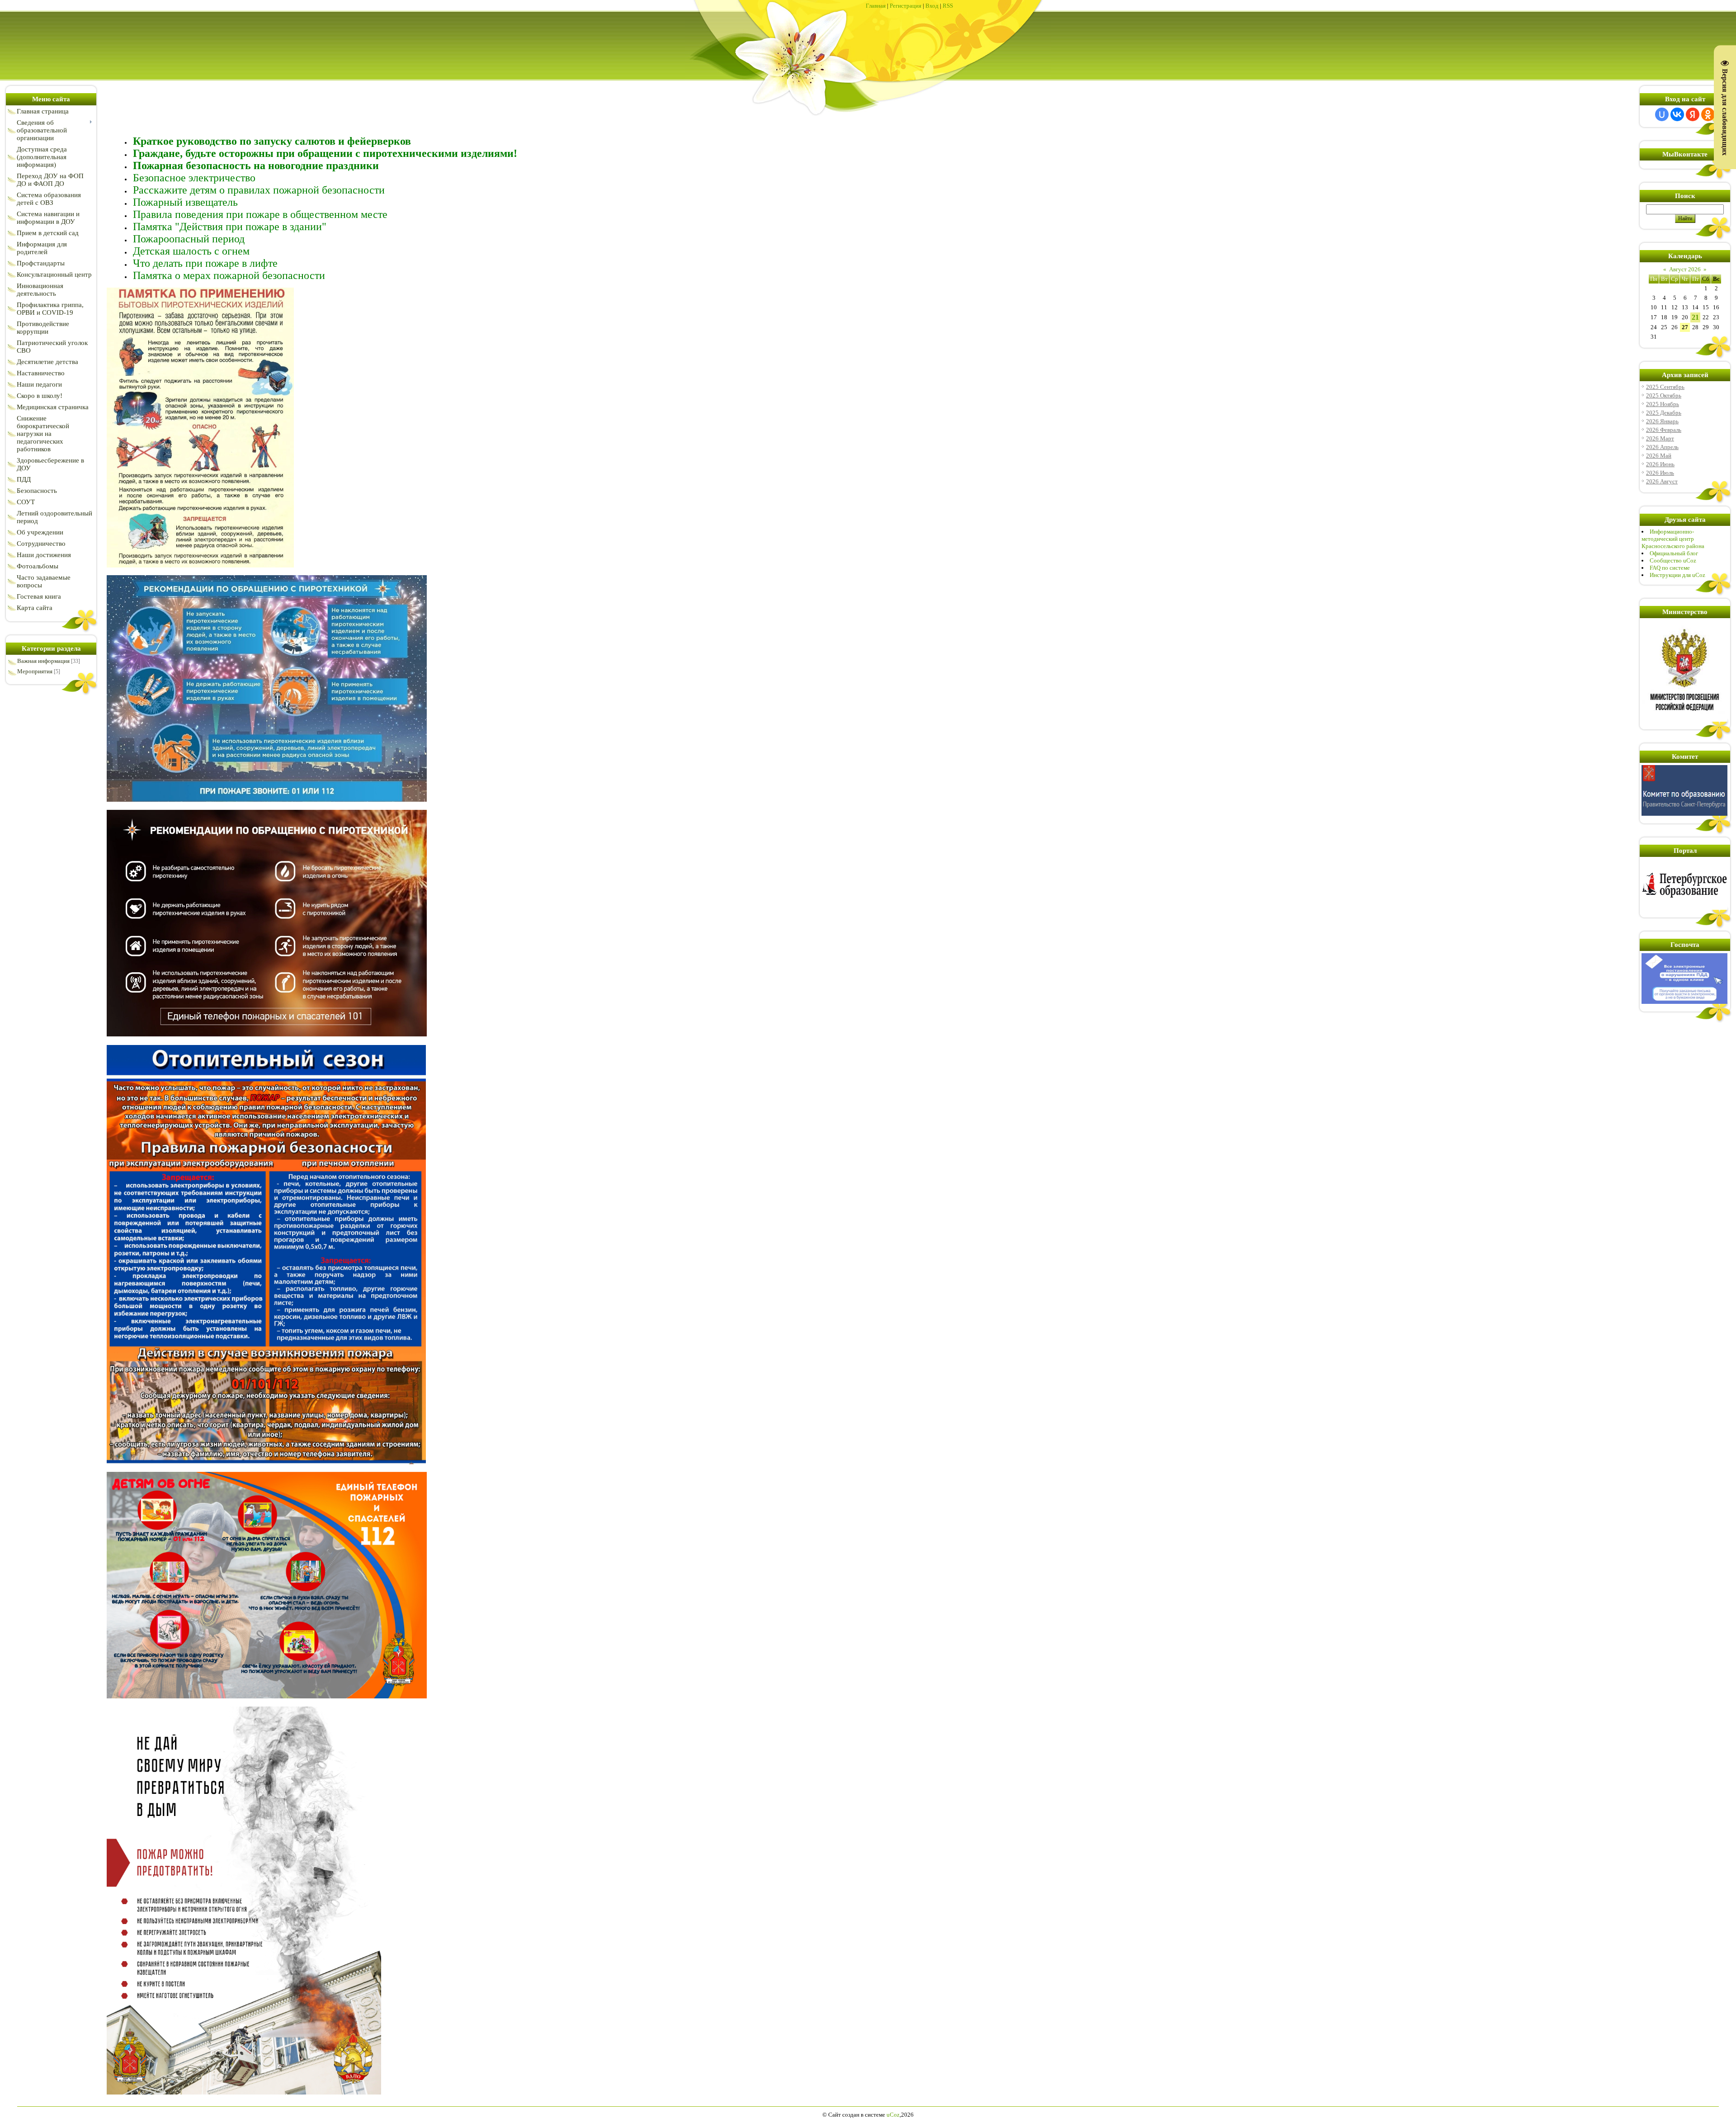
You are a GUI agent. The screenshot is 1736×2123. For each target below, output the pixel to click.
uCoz (893, 2115)
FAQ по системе (1670, 568)
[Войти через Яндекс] (1693, 114)
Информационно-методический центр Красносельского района (1673, 539)
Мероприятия (35, 671)
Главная (876, 6)
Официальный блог (1674, 553)
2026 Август (1662, 481)
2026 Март (1660, 438)
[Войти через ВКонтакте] (1677, 114)
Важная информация (43, 661)
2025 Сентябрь (1665, 387)
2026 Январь (1662, 421)
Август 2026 (1685, 269)
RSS (948, 6)
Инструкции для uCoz (1677, 575)
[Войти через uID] (1662, 114)
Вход (932, 6)
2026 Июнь (1660, 464)
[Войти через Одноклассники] (1708, 114)
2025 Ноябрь (1663, 404)
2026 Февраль (1664, 430)
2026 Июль (1660, 473)
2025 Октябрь (1664, 395)
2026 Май (1659, 456)
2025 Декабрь (1664, 413)
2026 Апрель (1662, 447)
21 (1695, 317)
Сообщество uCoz (1673, 560)
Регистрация (906, 6)
